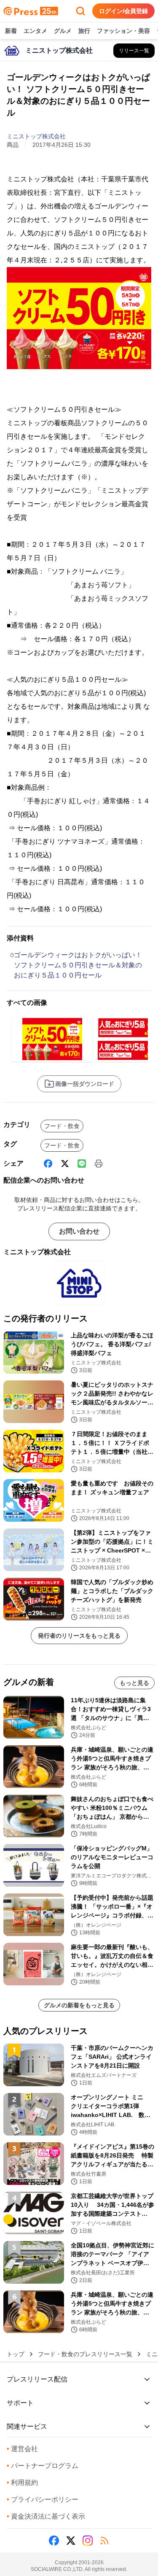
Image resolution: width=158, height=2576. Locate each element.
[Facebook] (48, 1164)
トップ (16, 2354)
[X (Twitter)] (65, 1164)
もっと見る (134, 1683)
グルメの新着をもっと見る (79, 2005)
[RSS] (104, 2541)
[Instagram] (88, 2541)
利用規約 (22, 2483)
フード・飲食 (62, 1126)
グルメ (63, 31)
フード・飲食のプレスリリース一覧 (85, 2354)
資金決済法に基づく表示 (46, 2516)
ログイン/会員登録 (123, 11)
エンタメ (35, 31)
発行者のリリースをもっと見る (79, 1636)
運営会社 (22, 2449)
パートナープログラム (43, 2466)
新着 (11, 31)
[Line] (82, 1164)
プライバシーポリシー (43, 2499)
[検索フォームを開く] (80, 11)
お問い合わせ (79, 1231)
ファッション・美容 (123, 31)
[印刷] (99, 1164)
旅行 (84, 31)
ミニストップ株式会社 (36, 136)
